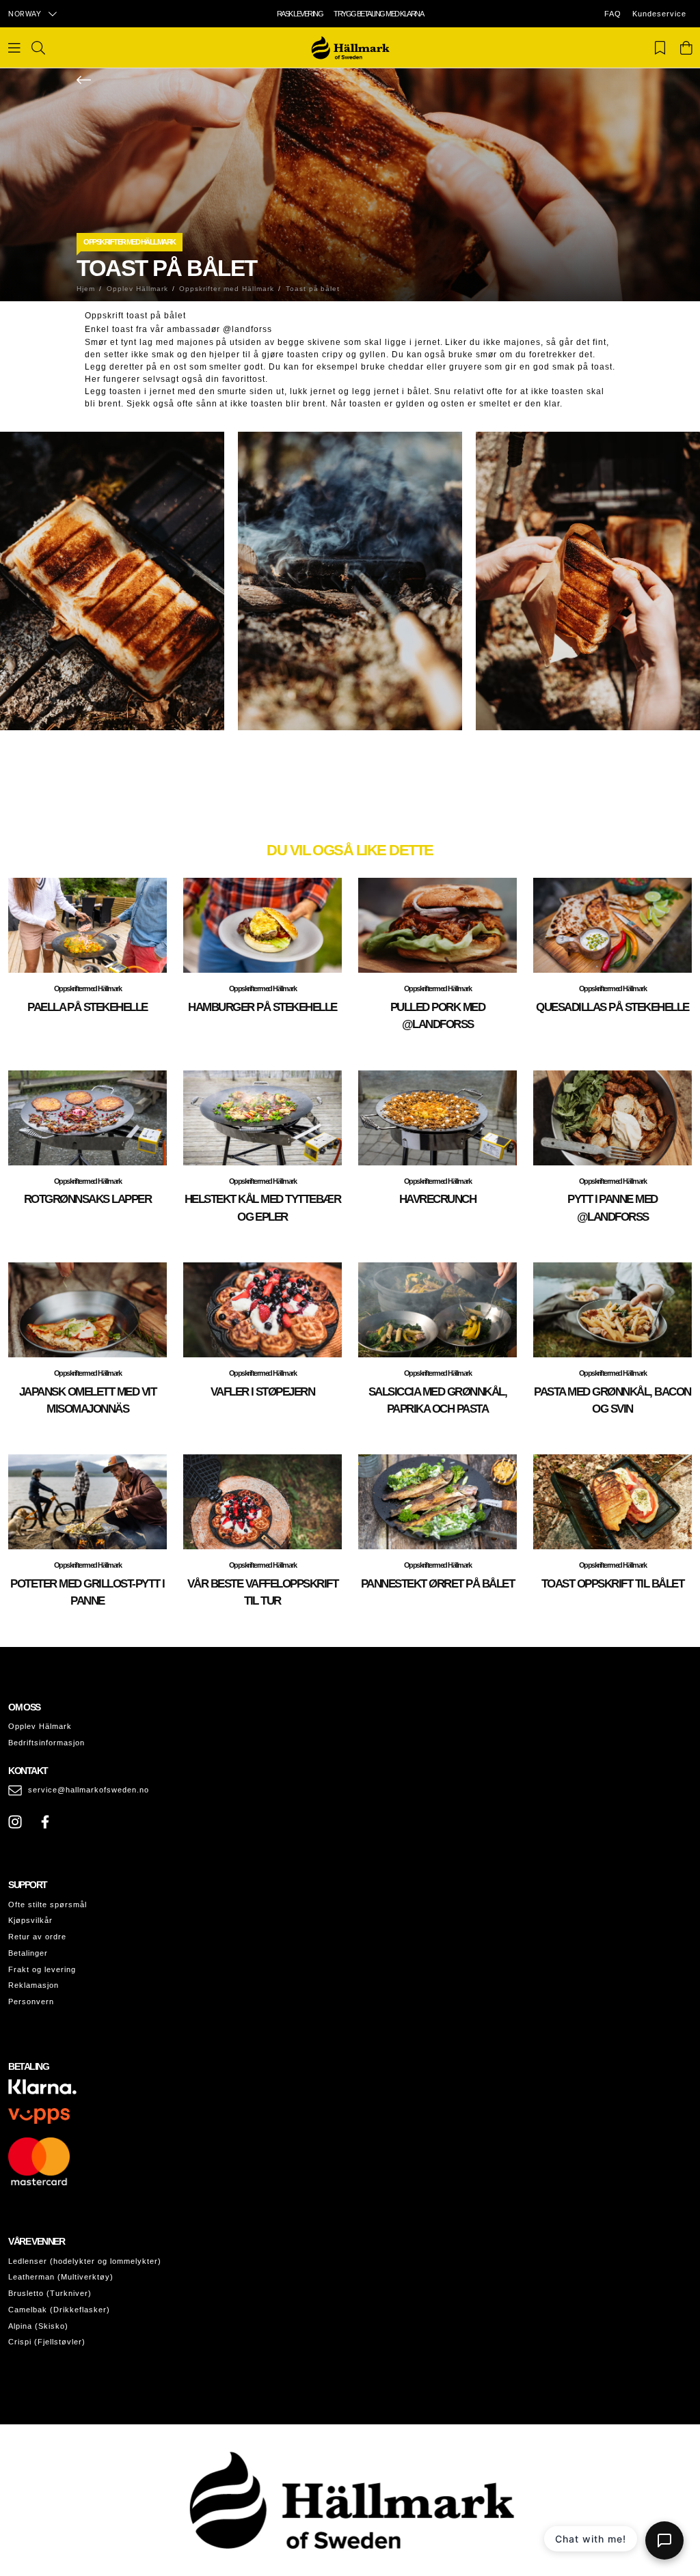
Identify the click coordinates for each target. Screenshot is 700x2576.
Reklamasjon (33, 1985)
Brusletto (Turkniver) (50, 2293)
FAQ (613, 14)
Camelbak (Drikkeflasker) (59, 2310)
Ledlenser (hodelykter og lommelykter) (85, 2261)
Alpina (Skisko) (38, 2326)
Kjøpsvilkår (30, 1920)
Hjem (86, 289)
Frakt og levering (42, 1969)
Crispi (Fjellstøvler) (47, 2342)
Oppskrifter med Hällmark (130, 242)
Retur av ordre (37, 1937)
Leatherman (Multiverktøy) (61, 2277)
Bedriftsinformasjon (46, 1743)
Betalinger (28, 1953)
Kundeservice (659, 14)
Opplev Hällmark (137, 289)
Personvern (31, 2002)
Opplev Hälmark (40, 1726)
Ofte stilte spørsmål (48, 1905)
